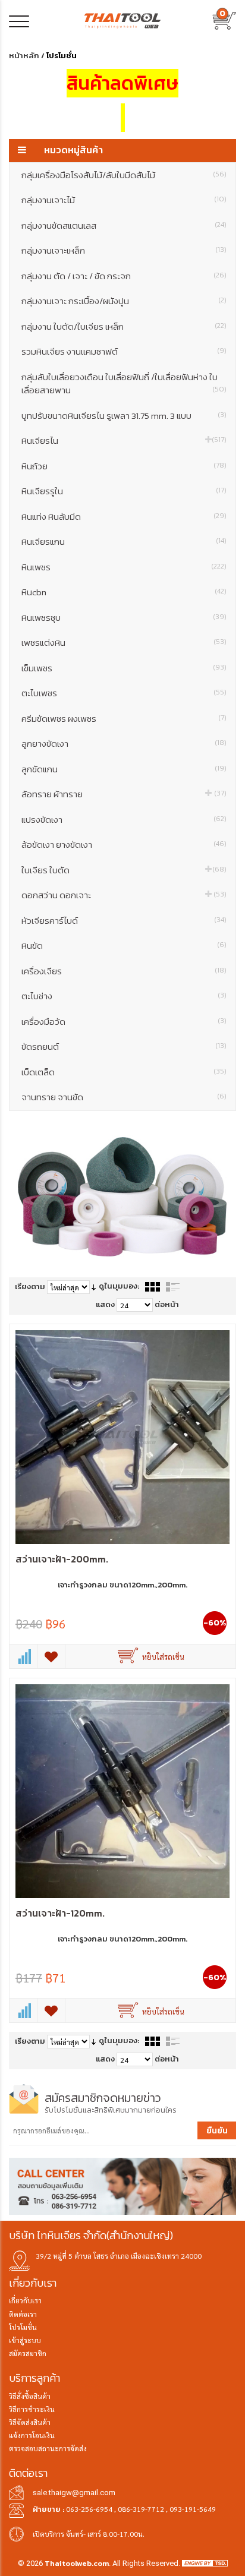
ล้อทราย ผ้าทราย (124, 794)
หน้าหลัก (24, 56)
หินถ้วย (124, 466)
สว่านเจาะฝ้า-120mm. (60, 1913)
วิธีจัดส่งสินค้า (30, 2422)
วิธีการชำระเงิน (32, 2409)
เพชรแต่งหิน (124, 643)
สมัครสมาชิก (28, 2353)
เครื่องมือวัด (124, 1022)
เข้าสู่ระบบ (25, 2340)
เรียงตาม (30, 1287)
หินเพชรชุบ (124, 618)
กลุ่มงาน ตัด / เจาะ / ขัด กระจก (124, 276)
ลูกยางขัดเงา (124, 744)
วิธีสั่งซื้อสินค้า (30, 2396)
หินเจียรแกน (124, 542)
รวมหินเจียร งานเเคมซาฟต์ (124, 351)
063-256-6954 (89, 2509)
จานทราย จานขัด (124, 1097)
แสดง (105, 1304)
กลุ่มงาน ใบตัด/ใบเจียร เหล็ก (124, 326)
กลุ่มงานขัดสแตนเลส (124, 225)
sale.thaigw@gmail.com (74, 2493)
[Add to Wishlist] (51, 1656)
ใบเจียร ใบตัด (124, 870)
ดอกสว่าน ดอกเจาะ (124, 895)
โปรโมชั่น (23, 2327)
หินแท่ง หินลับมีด (124, 517)
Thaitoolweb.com (77, 2563)
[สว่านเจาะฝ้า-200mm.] (122, 1437)
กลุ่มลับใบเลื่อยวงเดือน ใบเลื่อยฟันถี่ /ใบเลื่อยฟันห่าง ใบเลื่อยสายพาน (124, 384)
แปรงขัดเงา (124, 820)
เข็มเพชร (124, 668)
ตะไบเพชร (124, 693)
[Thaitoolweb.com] (123, 20)
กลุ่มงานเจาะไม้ (124, 200)
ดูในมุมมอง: (119, 1286)
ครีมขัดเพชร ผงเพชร (124, 719)
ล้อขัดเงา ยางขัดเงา (124, 845)
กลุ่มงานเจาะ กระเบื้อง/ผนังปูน (124, 301)
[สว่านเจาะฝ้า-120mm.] (122, 1791)
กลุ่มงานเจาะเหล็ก (124, 250)
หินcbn (124, 592)
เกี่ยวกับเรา (25, 2300)
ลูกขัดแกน (124, 769)
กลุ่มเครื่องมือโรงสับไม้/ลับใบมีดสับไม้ (124, 175)
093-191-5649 (193, 2509)
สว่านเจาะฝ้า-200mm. (62, 1559)
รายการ (173, 1287)
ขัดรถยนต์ (124, 1046)
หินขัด (124, 946)
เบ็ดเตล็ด (124, 1072)
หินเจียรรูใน (124, 491)
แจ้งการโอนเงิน (32, 2435)
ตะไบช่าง (124, 996)
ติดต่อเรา (23, 2314)
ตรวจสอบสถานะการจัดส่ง (48, 2448)
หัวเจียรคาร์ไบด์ (124, 921)
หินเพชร (124, 567)
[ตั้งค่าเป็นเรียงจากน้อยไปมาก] (94, 1287)
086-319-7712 (141, 2509)
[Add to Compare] (23, 1656)
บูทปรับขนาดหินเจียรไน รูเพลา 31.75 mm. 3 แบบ (124, 416)
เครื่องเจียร (124, 971)
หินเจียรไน (124, 441)
